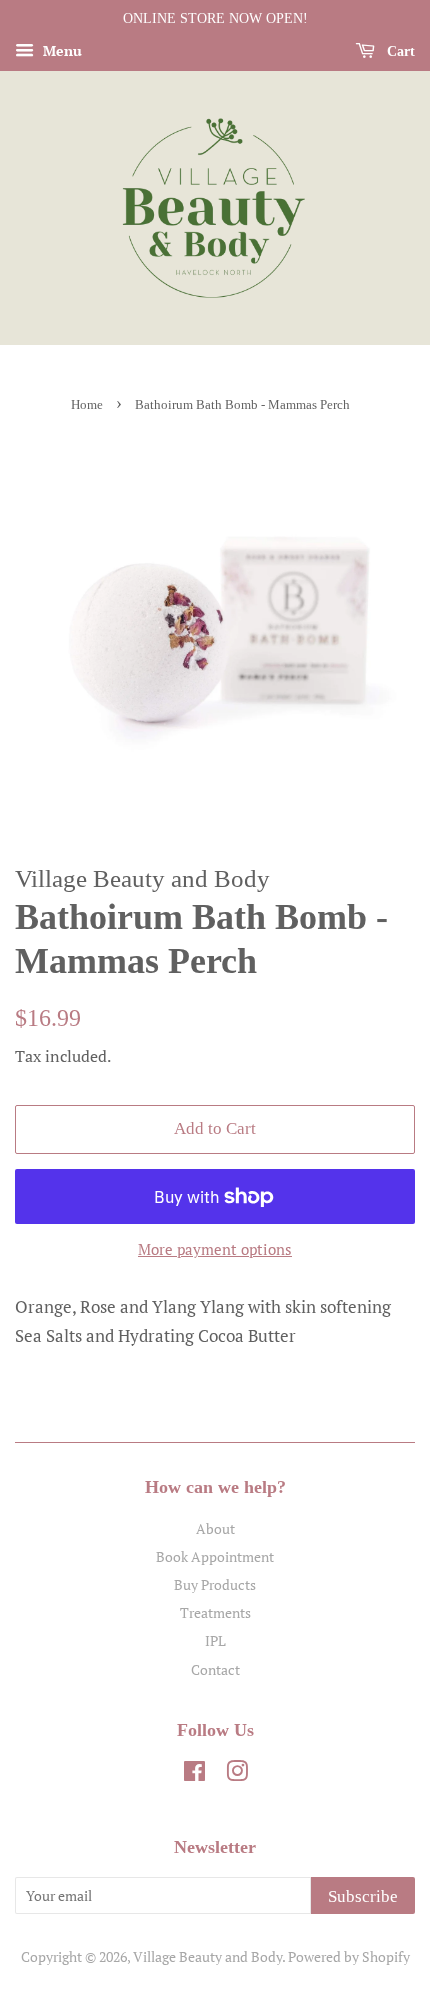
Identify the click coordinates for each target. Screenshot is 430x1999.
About (215, 1528)
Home (87, 405)
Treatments (215, 1612)
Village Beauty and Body (207, 1956)
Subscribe (363, 1896)
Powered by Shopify (349, 1956)
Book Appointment (215, 1556)
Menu (60, 50)
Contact (215, 1669)
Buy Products (215, 1584)
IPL (215, 1640)
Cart (399, 51)
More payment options (215, 1249)
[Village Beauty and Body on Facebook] (194, 1774)
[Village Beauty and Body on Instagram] (237, 1774)
